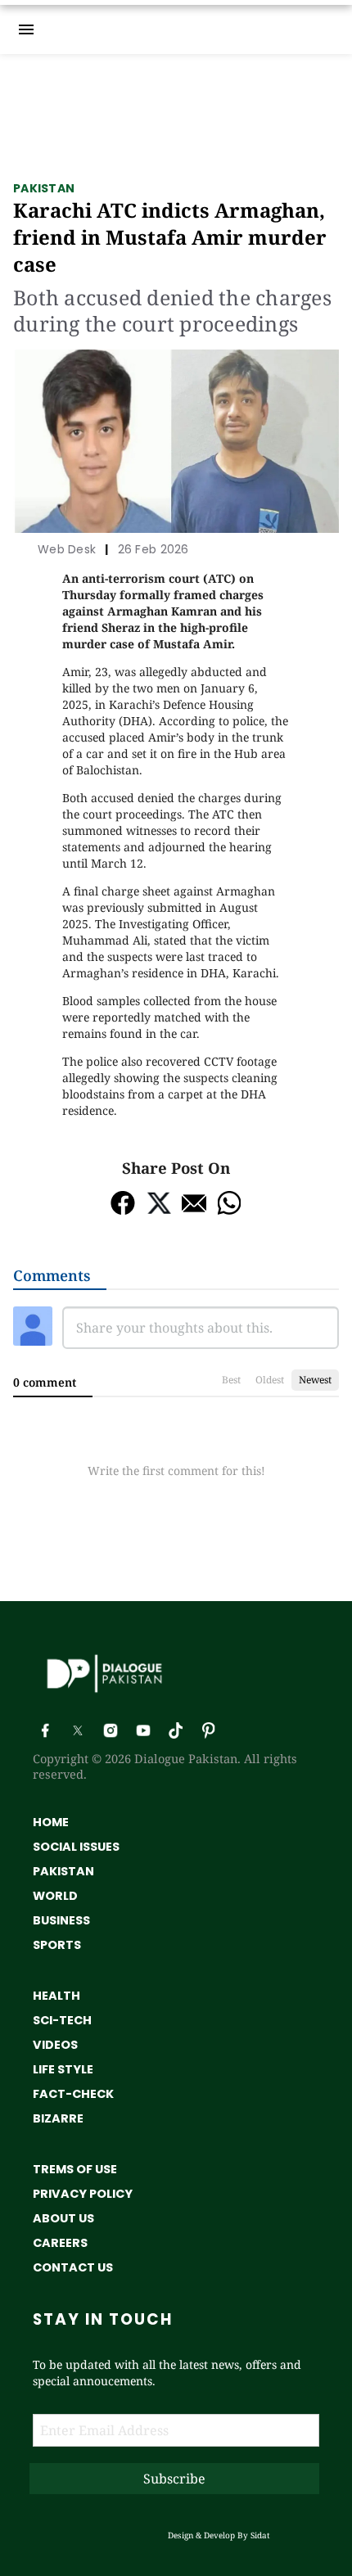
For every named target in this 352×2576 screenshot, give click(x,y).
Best (231, 1380)
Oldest (270, 1380)
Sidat (260, 2535)
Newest (315, 1380)
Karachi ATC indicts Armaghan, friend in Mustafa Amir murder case (170, 237)
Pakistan (44, 188)
